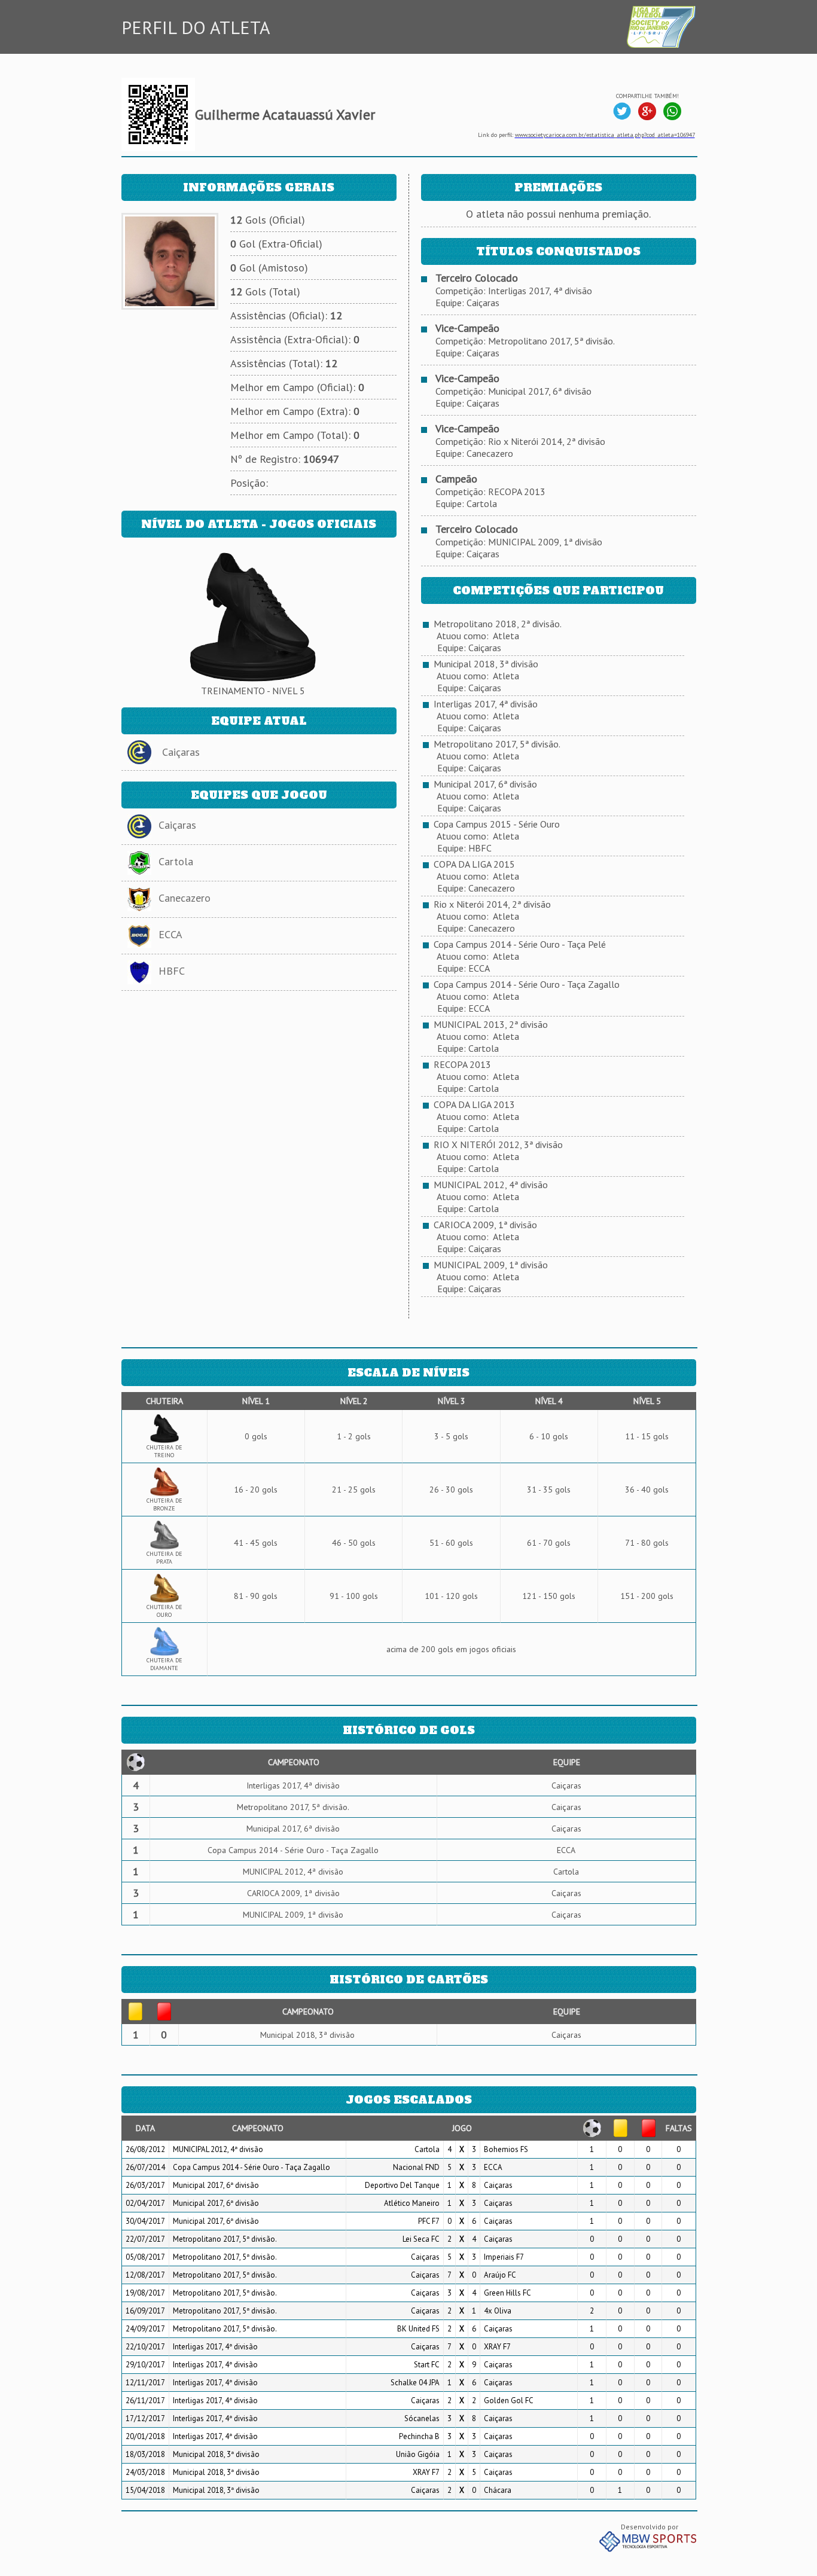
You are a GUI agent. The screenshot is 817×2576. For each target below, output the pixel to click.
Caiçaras (181, 752)
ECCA (170, 934)
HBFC (172, 971)
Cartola (176, 861)
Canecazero (185, 898)
